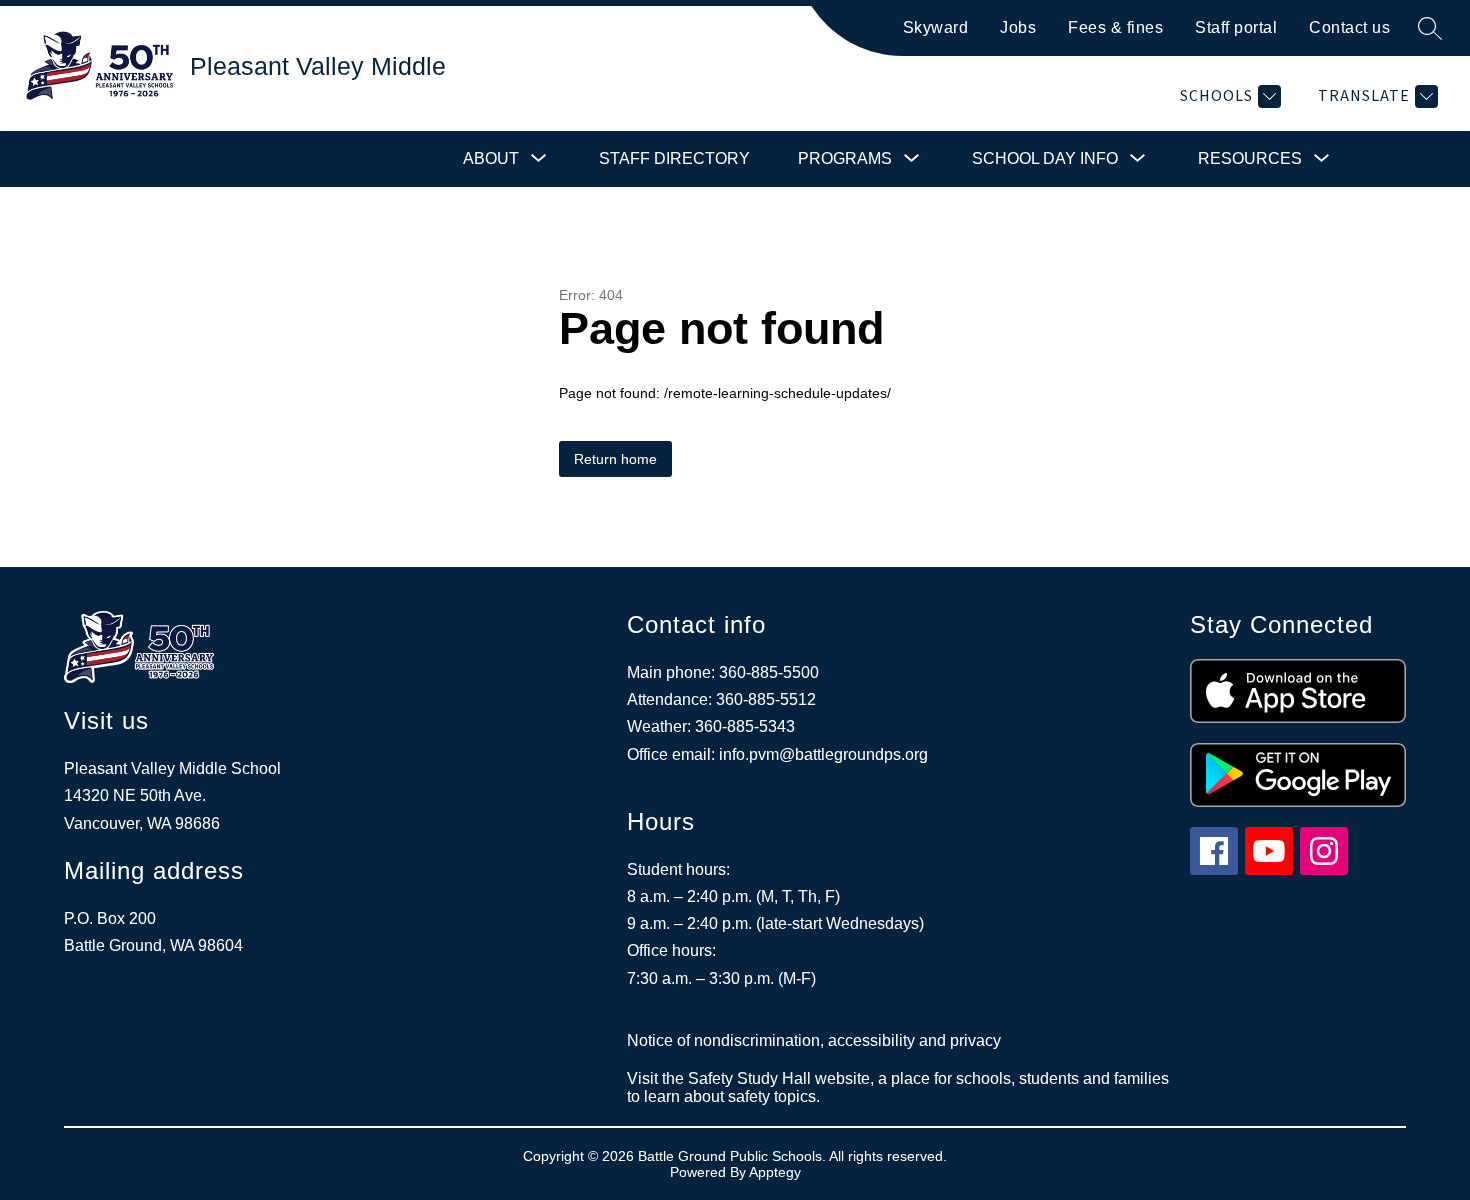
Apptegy (775, 1172)
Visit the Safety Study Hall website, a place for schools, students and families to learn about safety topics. (898, 1087)
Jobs (1018, 27)
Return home (615, 459)
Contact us (1349, 27)
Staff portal (1236, 27)
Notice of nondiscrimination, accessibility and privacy (814, 1040)
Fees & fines (1115, 27)
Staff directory (674, 158)
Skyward (936, 27)
